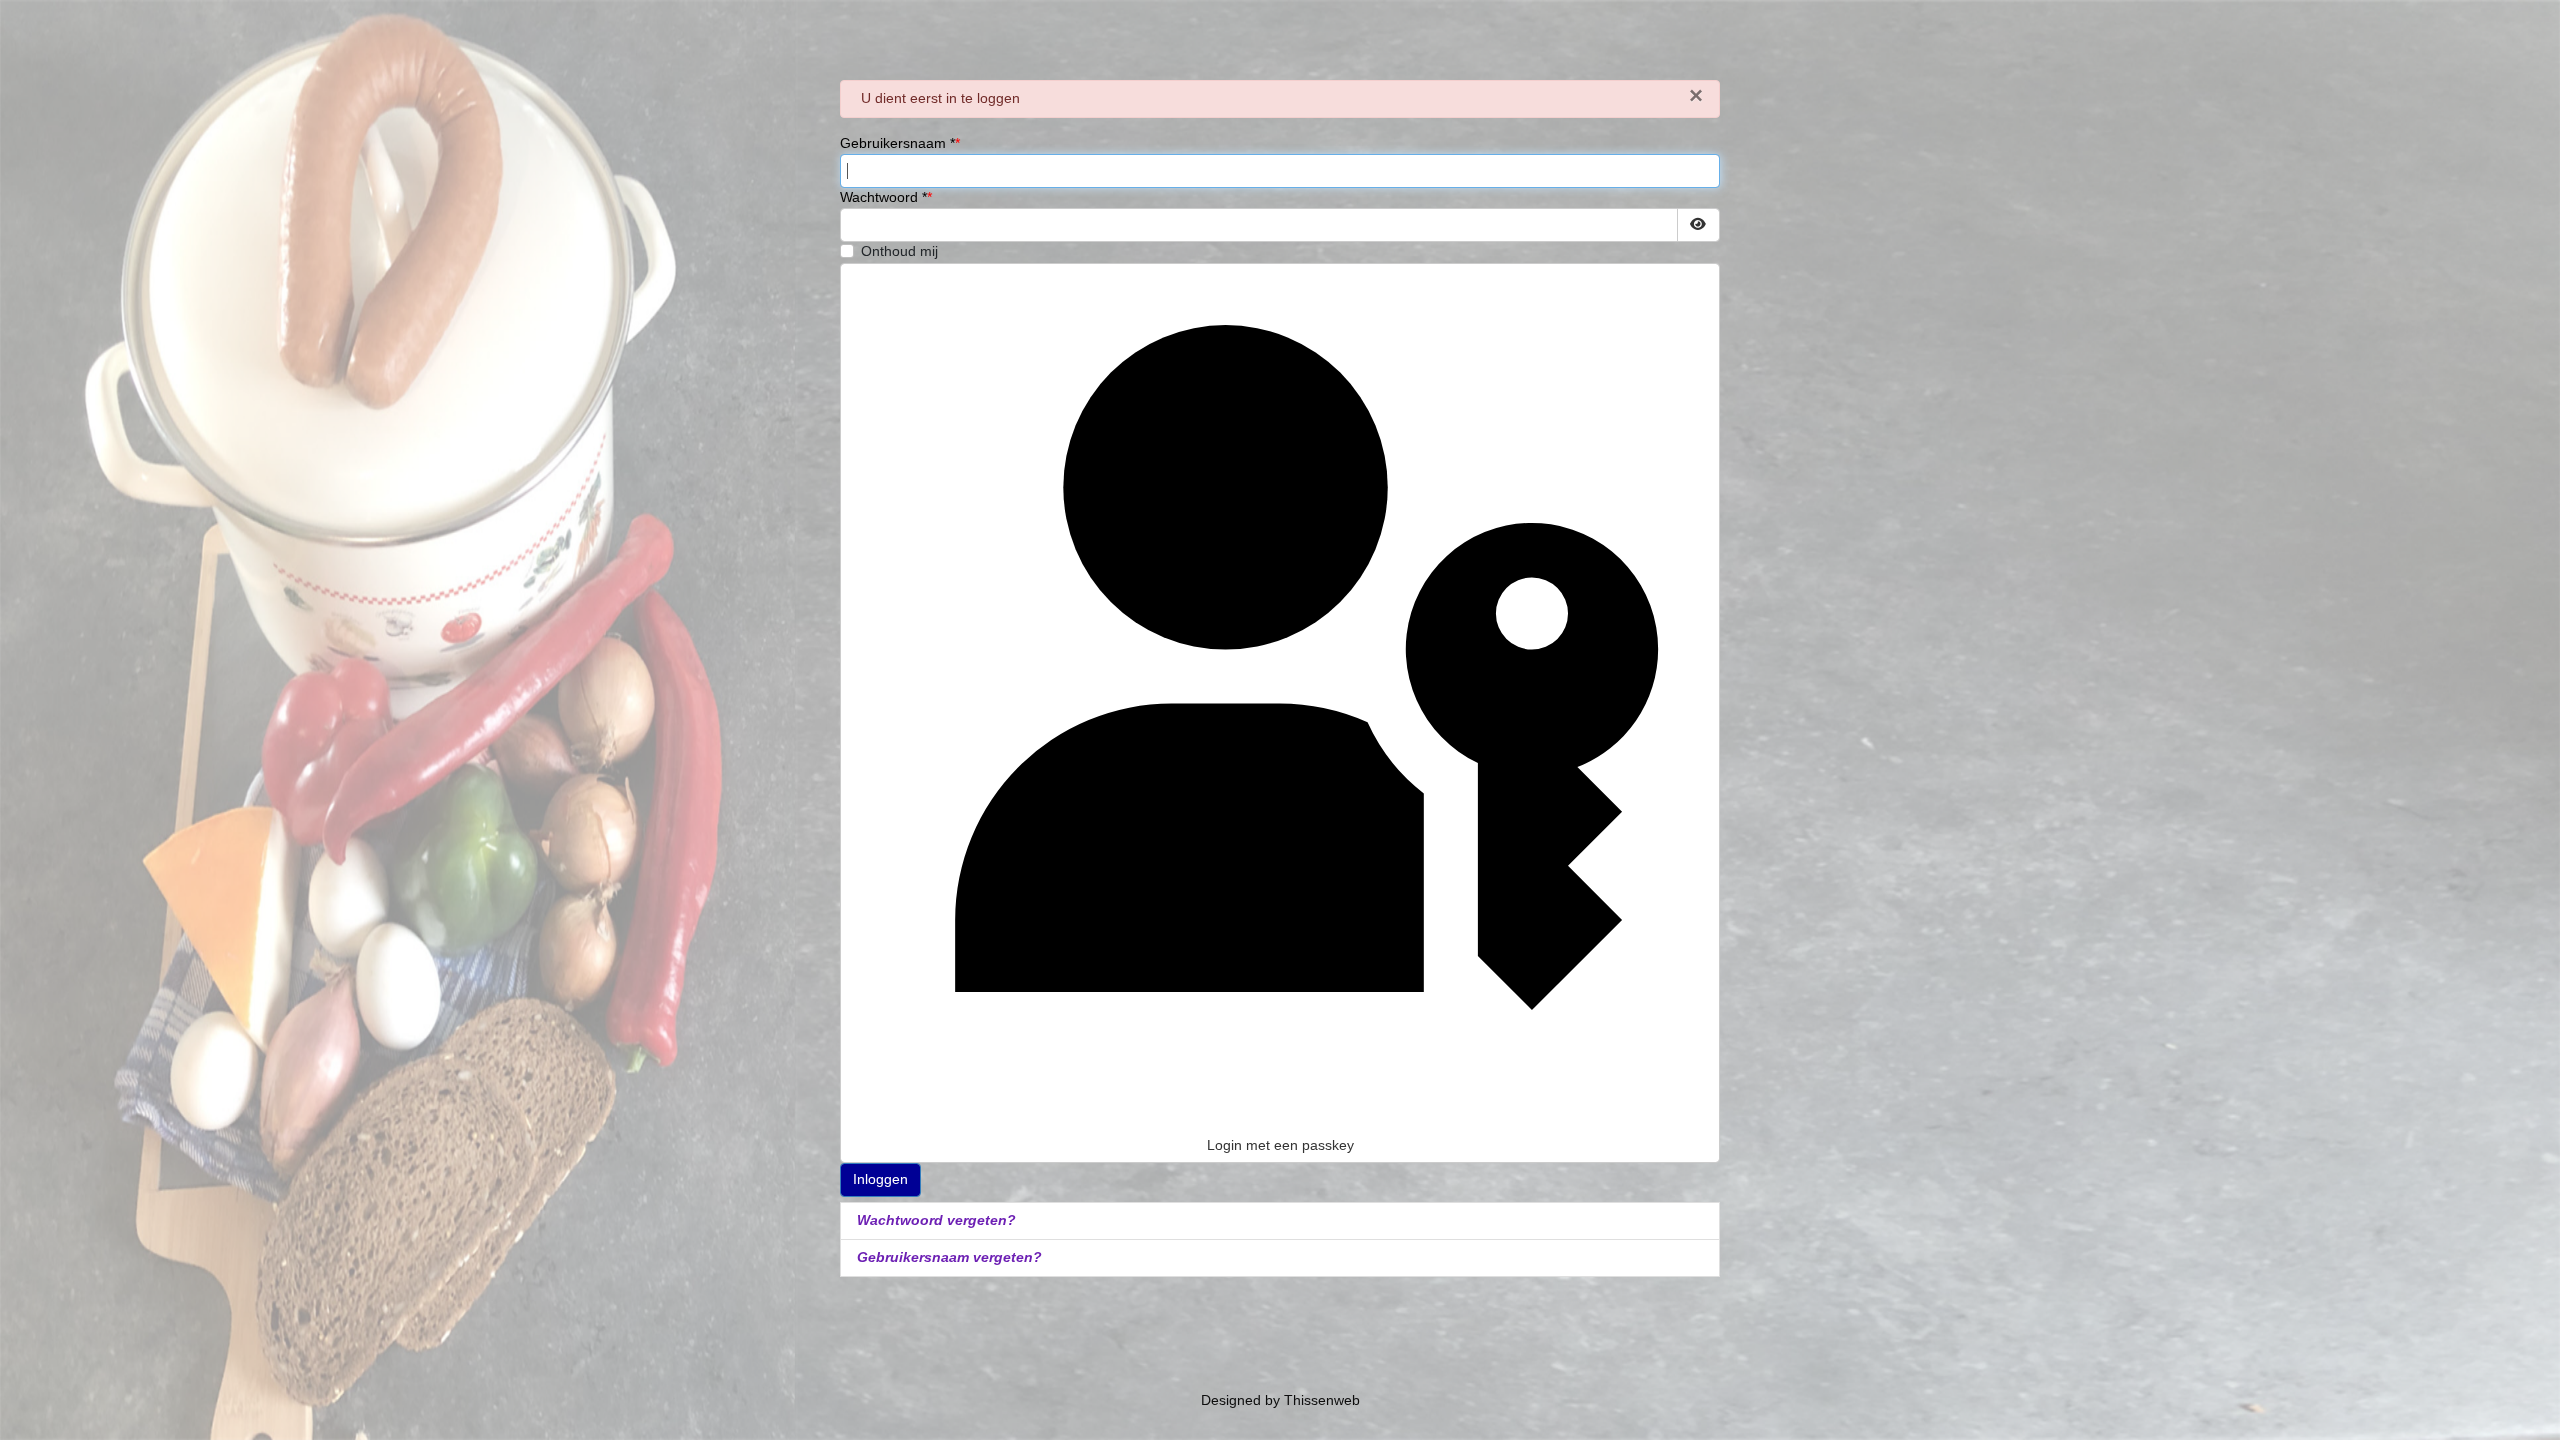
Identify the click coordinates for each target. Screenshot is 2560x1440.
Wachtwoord (883, 197)
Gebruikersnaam (897, 143)
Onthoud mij (899, 251)
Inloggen (880, 1179)
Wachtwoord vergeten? (936, 1220)
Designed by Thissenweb (1280, 1400)
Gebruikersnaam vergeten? (949, 1257)
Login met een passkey (1280, 1145)
